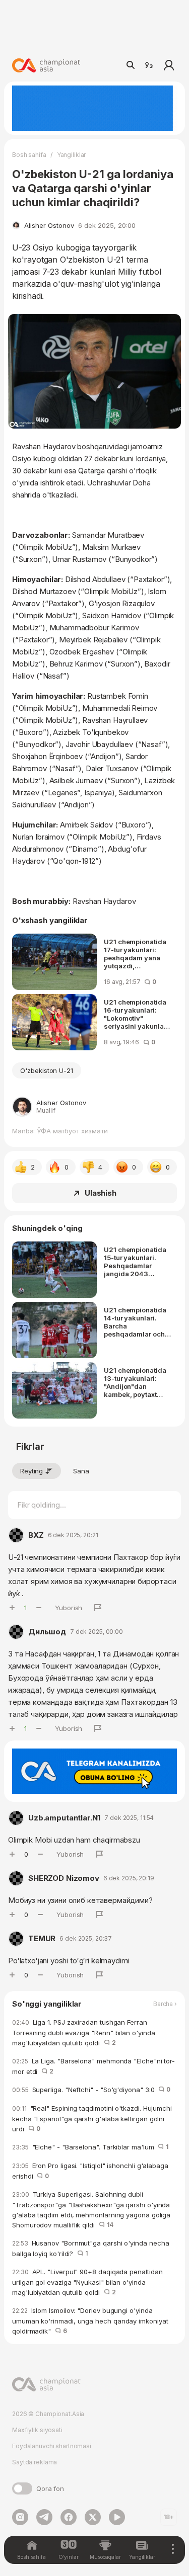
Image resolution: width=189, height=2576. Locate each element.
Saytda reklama (35, 2462)
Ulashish (101, 1193)
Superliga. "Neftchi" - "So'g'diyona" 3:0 (91, 2090)
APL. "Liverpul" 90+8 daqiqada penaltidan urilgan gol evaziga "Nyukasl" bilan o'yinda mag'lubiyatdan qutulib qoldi (87, 2282)
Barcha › (165, 2004)
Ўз (149, 65)
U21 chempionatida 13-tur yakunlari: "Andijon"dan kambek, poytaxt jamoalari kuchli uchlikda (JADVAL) (135, 1382)
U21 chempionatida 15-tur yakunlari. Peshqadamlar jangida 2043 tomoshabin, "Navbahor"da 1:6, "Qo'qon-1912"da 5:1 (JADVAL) (137, 1262)
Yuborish (69, 1608)
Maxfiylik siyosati (37, 2430)
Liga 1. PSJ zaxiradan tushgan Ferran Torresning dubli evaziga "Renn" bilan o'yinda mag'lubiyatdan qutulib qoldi (84, 2032)
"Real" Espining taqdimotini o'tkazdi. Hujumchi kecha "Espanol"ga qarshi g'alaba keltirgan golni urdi (92, 2118)
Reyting (31, 1471)
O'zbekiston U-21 (47, 1070)
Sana (81, 1471)
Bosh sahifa (29, 155)
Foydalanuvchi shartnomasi (52, 2446)
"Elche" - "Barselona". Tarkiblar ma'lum (90, 2147)
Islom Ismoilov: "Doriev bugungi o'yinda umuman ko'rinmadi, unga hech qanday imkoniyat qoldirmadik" (90, 2321)
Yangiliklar (72, 155)
